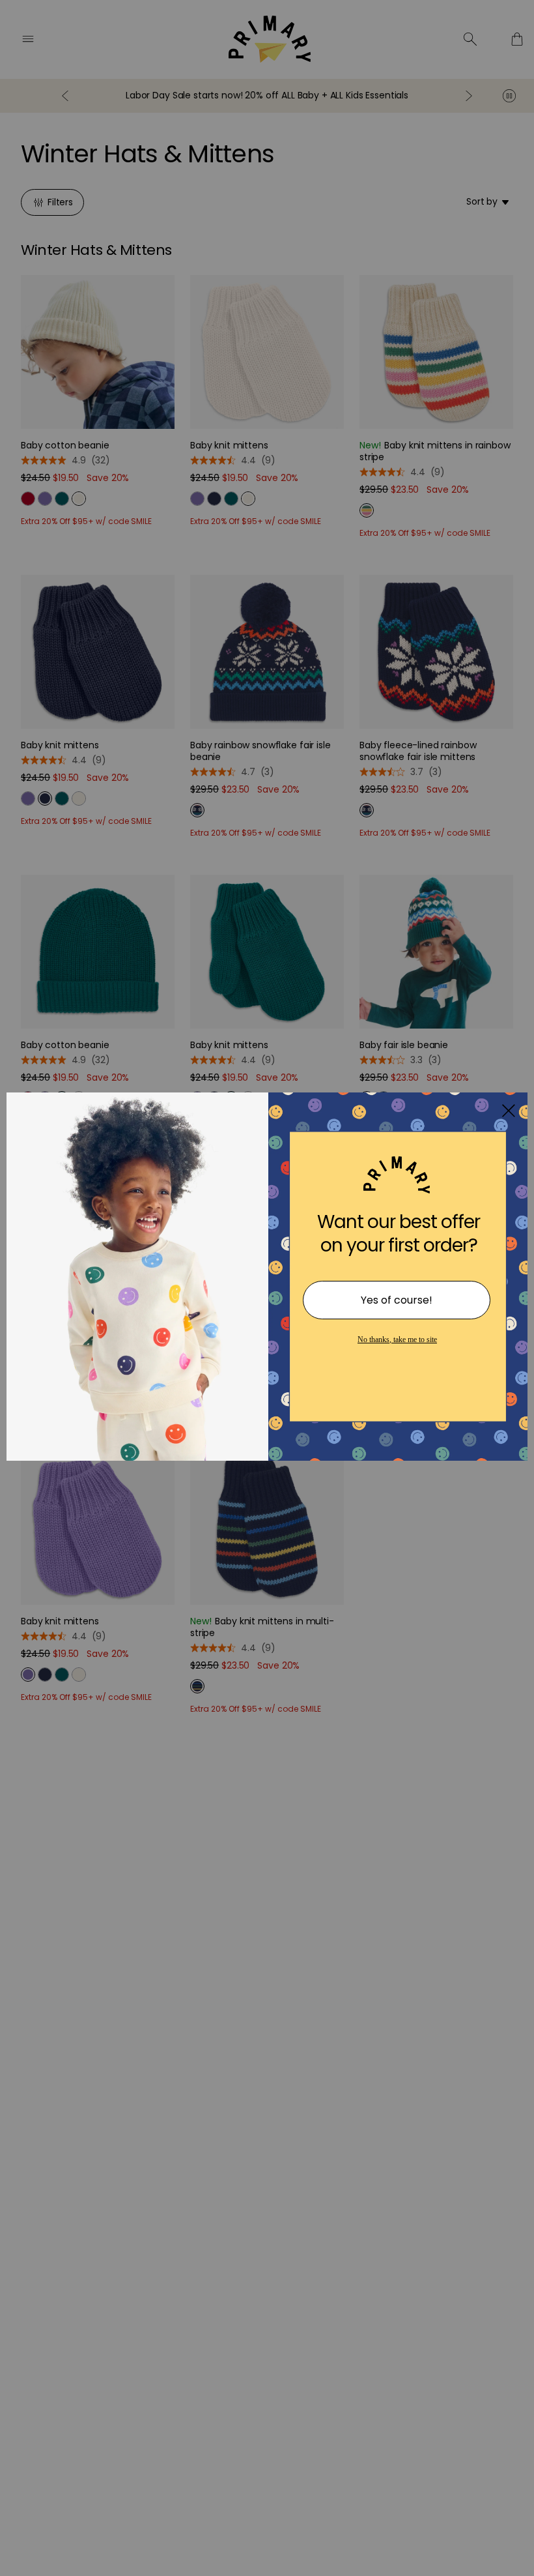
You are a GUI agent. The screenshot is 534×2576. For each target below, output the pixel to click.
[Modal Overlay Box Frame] (267, 1288)
